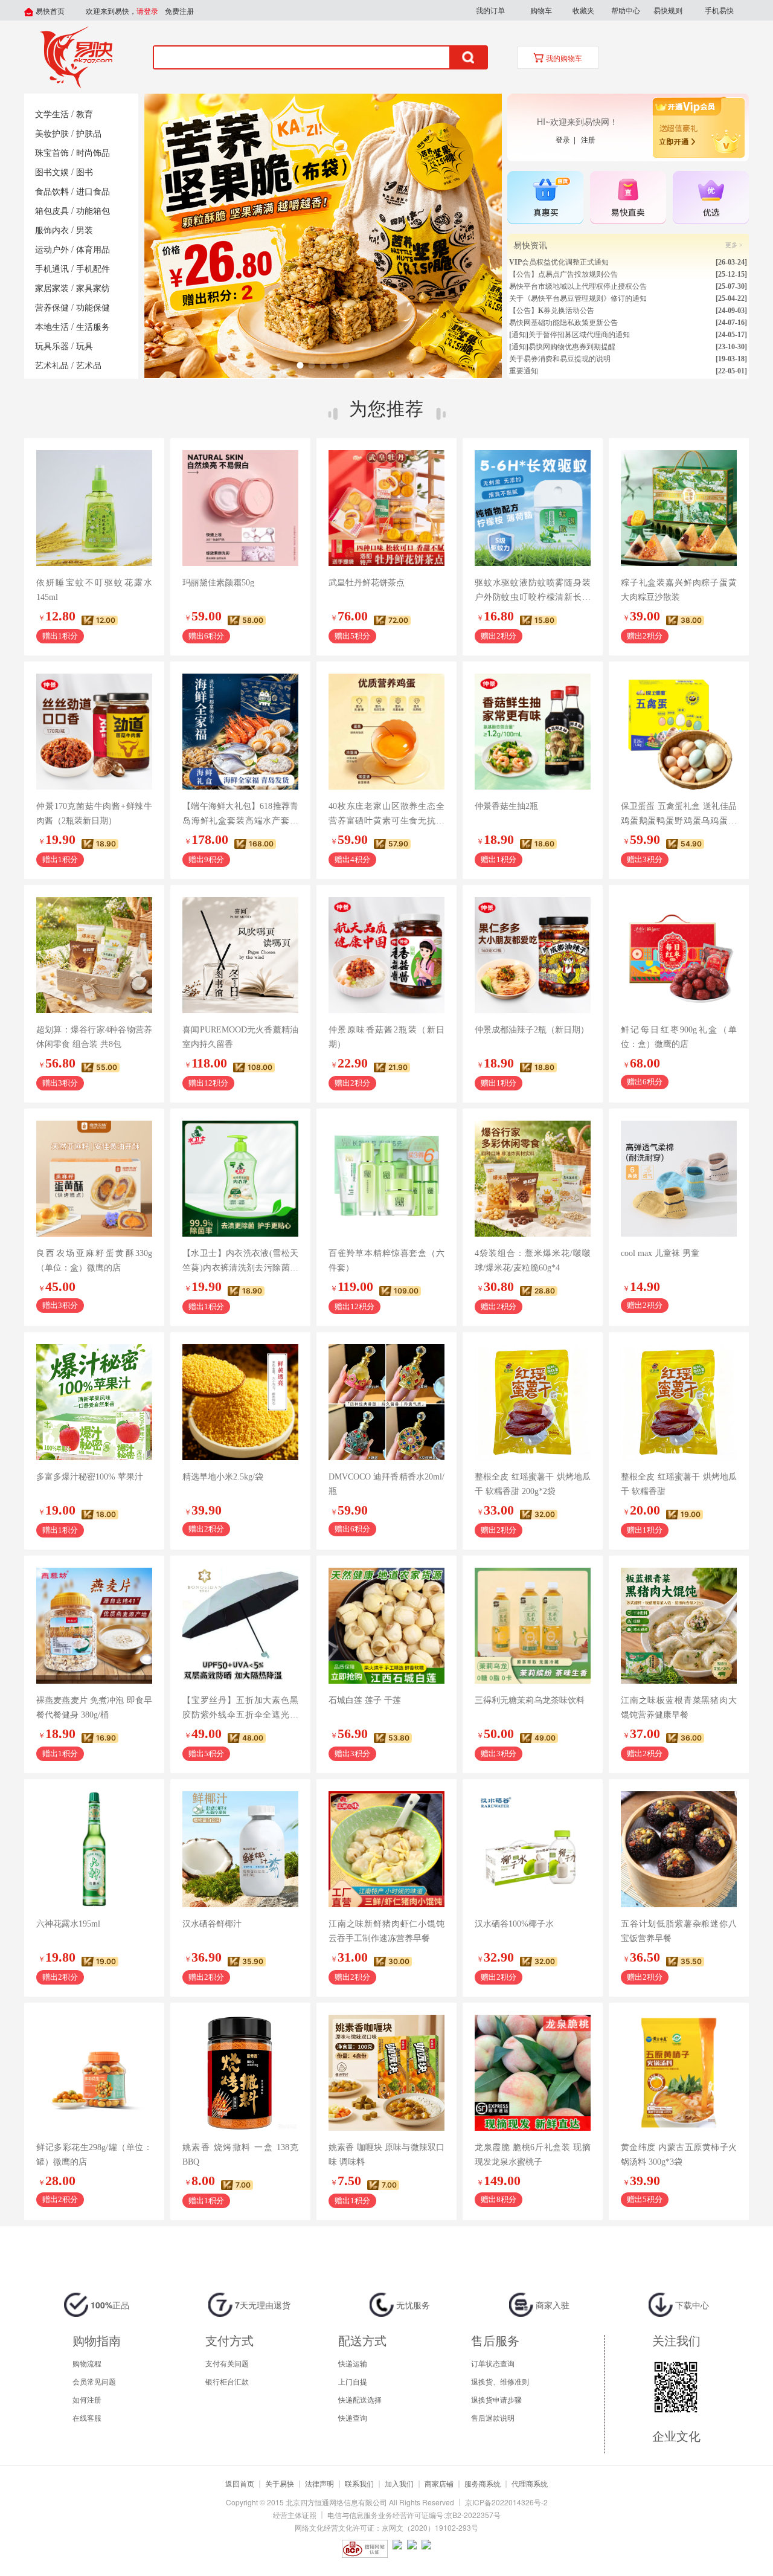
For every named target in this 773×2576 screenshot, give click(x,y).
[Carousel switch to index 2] (311, 365)
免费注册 (179, 11)
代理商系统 (530, 2483)
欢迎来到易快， (122, 11)
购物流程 (87, 2363)
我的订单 (490, 10)
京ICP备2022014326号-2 (506, 2502)
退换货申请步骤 (496, 2399)
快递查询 (353, 2417)
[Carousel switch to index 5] (346, 365)
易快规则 (668, 10)
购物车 (541, 10)
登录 (565, 139)
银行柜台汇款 (227, 2381)
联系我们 (359, 2483)
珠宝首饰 (52, 153)
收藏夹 (583, 10)
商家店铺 (439, 2483)
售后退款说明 (493, 2417)
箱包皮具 (52, 211)
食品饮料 (52, 192)
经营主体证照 (295, 2515)
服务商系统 (483, 2483)
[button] (490, 10)
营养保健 (52, 308)
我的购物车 (563, 59)
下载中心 (691, 2305)
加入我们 (399, 2483)
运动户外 (52, 250)
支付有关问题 (227, 2363)
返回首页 (240, 2483)
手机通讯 (52, 269)
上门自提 (353, 2381)
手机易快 (719, 10)
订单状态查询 (493, 2363)
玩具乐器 (52, 346)
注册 (588, 139)
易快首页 (49, 11)
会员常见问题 (94, 2381)
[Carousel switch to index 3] (323, 365)
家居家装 (52, 288)
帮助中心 (626, 10)
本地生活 (52, 327)
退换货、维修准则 (500, 2381)
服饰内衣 (52, 230)
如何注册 (87, 2399)
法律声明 (319, 2483)
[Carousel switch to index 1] (300, 365)
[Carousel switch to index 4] (334, 365)
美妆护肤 (52, 134)
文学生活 (52, 114)
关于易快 (280, 2483)
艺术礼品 (52, 366)
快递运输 (353, 2363)
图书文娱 (52, 172)
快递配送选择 (360, 2399)
